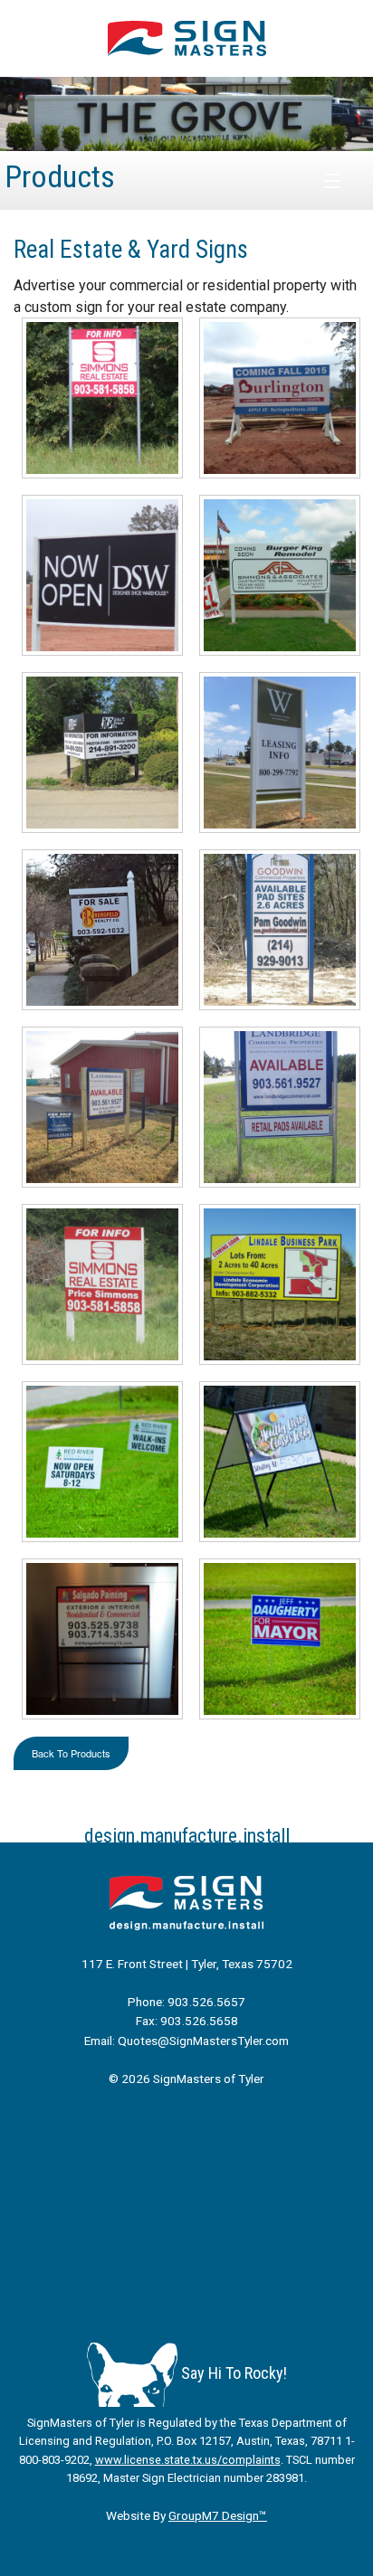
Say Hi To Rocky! (232, 2373)
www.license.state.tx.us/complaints (188, 2460)
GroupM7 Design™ (218, 2515)
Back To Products (71, 1753)
